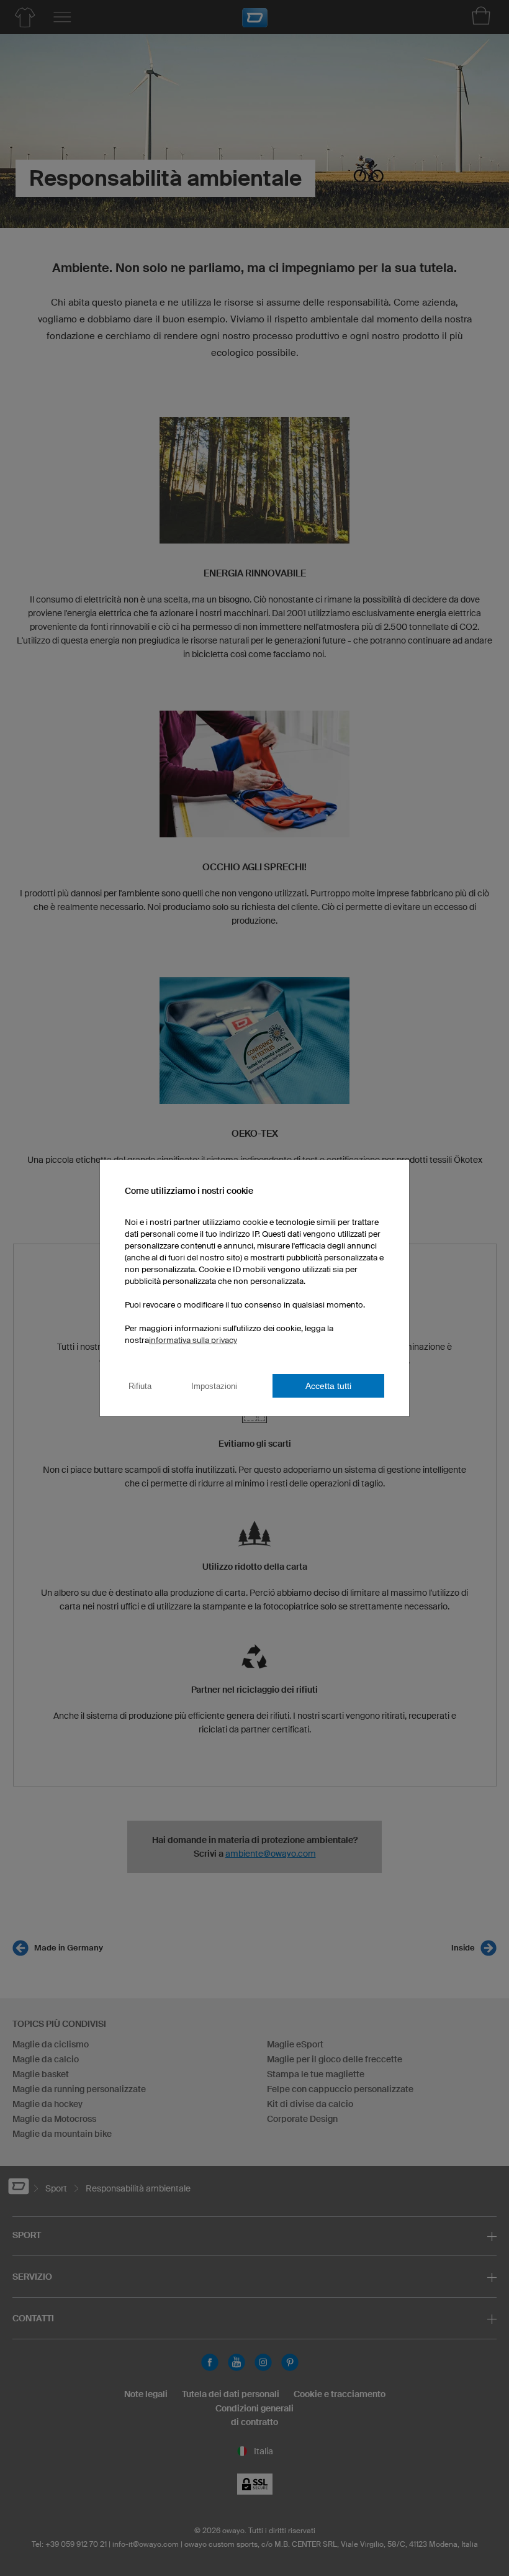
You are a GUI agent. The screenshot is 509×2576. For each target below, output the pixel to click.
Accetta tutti (328, 1386)
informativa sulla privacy (193, 1340)
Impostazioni (214, 1386)
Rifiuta (140, 1386)
